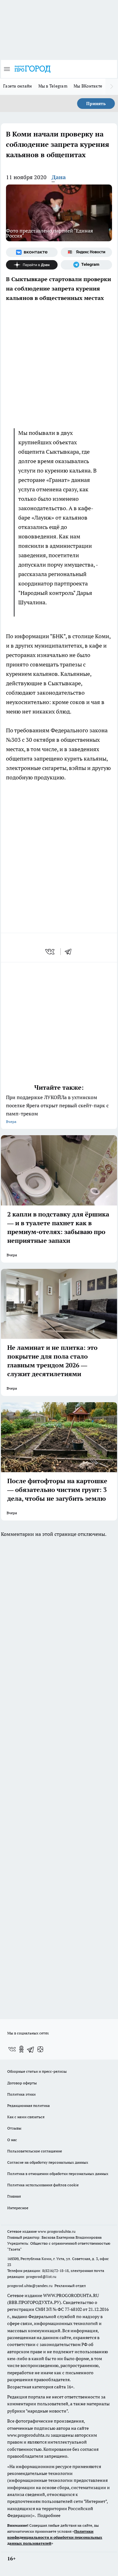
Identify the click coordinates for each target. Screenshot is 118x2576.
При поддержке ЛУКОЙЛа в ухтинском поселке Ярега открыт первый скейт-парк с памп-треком (57, 1109)
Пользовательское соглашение (35, 2151)
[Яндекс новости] (87, 252)
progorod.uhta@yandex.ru (30, 2286)
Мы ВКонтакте (88, 86)
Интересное (18, 2208)
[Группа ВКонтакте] (32, 252)
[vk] (51, 952)
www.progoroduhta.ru (57, 2231)
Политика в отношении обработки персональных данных (58, 2174)
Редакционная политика (28, 2106)
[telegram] (70, 952)
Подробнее (49, 2515)
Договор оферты (22, 2083)
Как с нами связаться (26, 2117)
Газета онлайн (18, 86)
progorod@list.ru (41, 2277)
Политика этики (21, 2094)
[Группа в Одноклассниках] (21, 2049)
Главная (14, 2196)
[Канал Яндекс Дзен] (32, 265)
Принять (96, 104)
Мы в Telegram (53, 86)
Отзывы (14, 2128)
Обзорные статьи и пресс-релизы (37, 2071)
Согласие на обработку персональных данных (48, 2162)
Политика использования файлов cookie (43, 2185)
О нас (12, 2140)
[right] (112, 87)
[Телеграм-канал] (87, 265)
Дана (59, 177)
